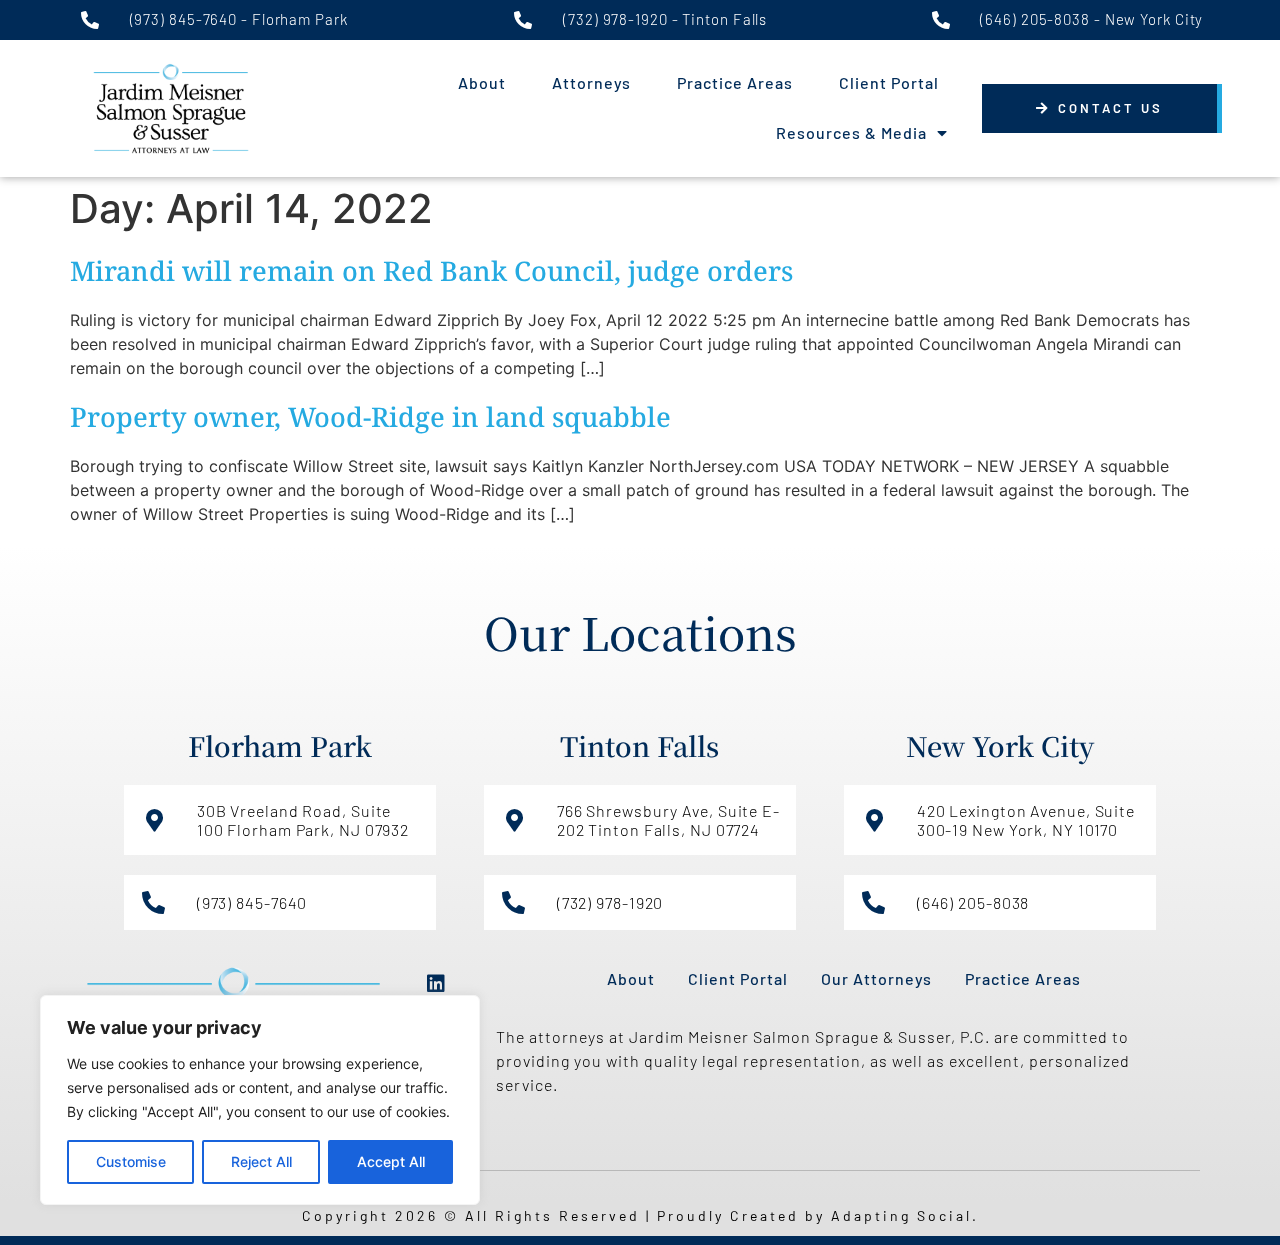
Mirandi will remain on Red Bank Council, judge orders (431, 270)
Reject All (261, 1161)
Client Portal (889, 82)
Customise (131, 1161)
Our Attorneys (876, 978)
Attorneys (591, 82)
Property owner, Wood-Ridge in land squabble (370, 416)
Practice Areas (735, 82)
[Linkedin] (436, 984)
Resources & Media (851, 132)
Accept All (391, 1161)
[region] (260, 1100)
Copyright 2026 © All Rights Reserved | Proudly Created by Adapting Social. (640, 1215)
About (482, 82)
